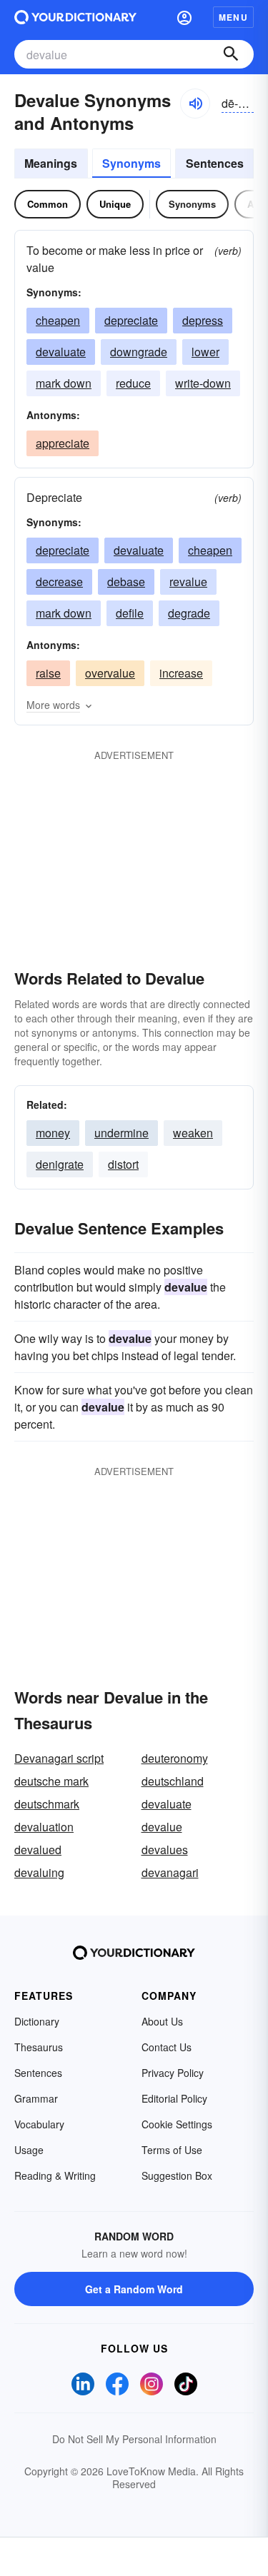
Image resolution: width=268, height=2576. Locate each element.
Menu (233, 17)
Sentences (215, 163)
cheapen (58, 320)
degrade (189, 613)
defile (130, 613)
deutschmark (47, 1804)
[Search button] (231, 54)
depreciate (131, 320)
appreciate (63, 443)
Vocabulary (39, 2124)
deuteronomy (175, 1758)
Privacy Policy (173, 2073)
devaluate (61, 352)
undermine (121, 1133)
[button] (184, 17)
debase (126, 582)
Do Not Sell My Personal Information (134, 2439)
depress (203, 320)
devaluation (44, 1827)
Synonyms (131, 163)
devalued (38, 1850)
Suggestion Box (177, 2175)
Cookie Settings (177, 2124)
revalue (188, 582)
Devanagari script (59, 1758)
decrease (59, 582)
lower (205, 352)
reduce (133, 383)
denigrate (60, 1164)
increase (181, 673)
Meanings (51, 163)
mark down (64, 383)
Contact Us (167, 2047)
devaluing (39, 1872)
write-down (203, 383)
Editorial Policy (174, 2098)
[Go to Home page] (75, 17)
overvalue (110, 673)
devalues (165, 1850)
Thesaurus (39, 2047)
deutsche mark (51, 1781)
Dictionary (37, 2021)
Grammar (36, 2098)
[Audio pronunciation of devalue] (195, 104)
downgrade (139, 352)
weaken (193, 1133)
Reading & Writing (55, 2175)
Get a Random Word (134, 2289)
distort (123, 1164)
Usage (29, 2150)
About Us (162, 2021)
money (53, 1133)
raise (48, 673)
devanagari (170, 1872)
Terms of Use (172, 2150)
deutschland (173, 1781)
